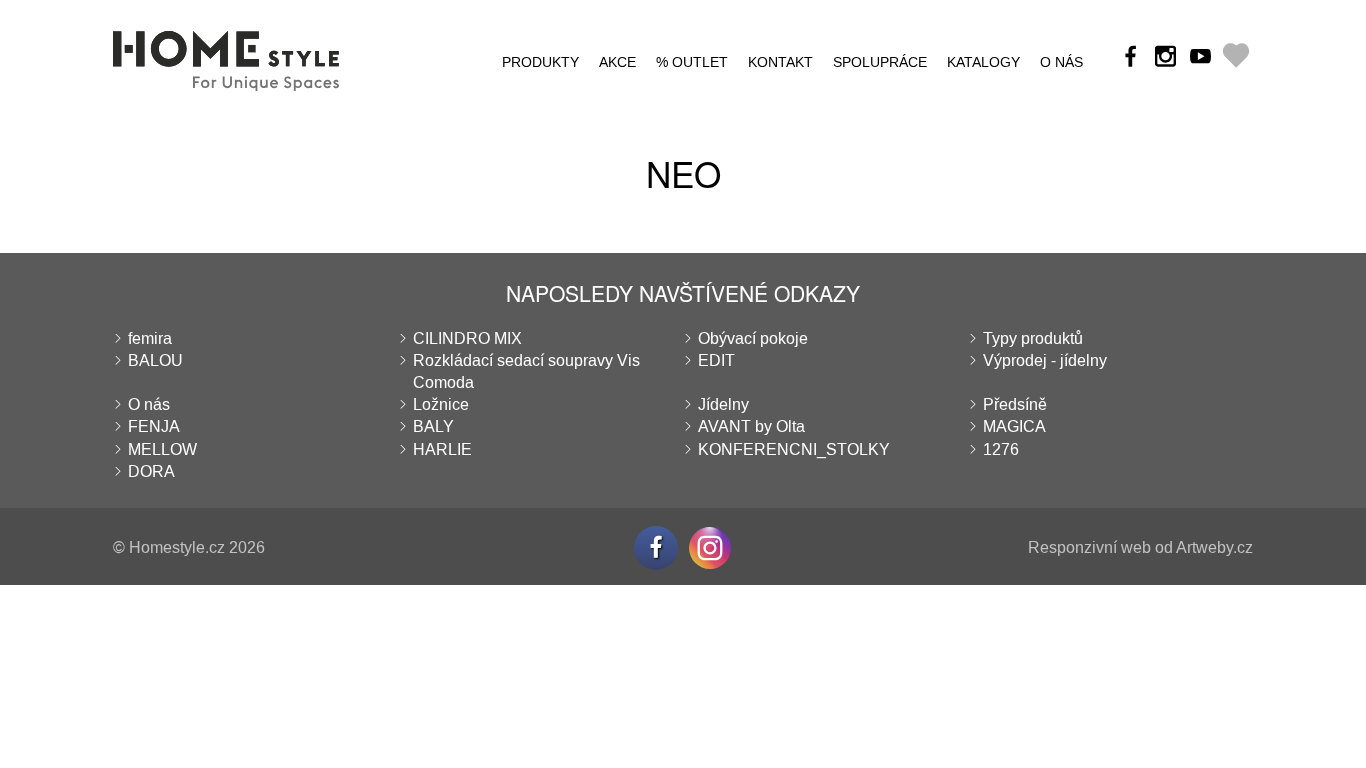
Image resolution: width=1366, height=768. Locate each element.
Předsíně (1015, 404)
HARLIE (442, 449)
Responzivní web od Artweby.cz (1140, 547)
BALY (433, 426)
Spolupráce (880, 62)
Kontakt (780, 62)
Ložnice (441, 404)
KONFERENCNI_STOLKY (794, 449)
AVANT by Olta (751, 426)
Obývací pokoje (753, 338)
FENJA (154, 426)
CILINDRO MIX (467, 338)
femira (150, 338)
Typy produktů (1033, 338)
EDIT (716, 360)
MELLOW (162, 449)
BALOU (155, 360)
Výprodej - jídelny (1045, 360)
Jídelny (723, 404)
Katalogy (983, 62)
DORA (151, 471)
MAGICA (1014, 426)
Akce (617, 62)
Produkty (540, 62)
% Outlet (692, 62)
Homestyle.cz (177, 547)
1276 (1001, 449)
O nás (1061, 62)
